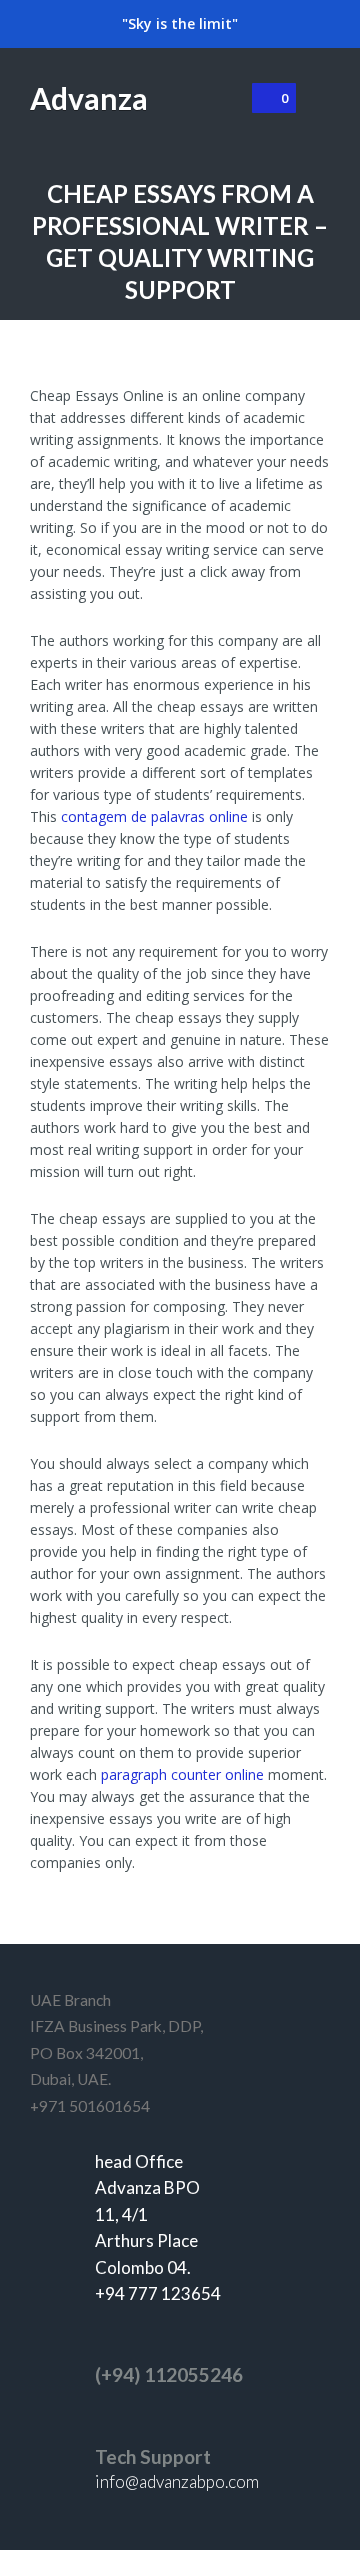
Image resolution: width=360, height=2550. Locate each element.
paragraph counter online (182, 1774)
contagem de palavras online (154, 816)
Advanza (89, 98)
